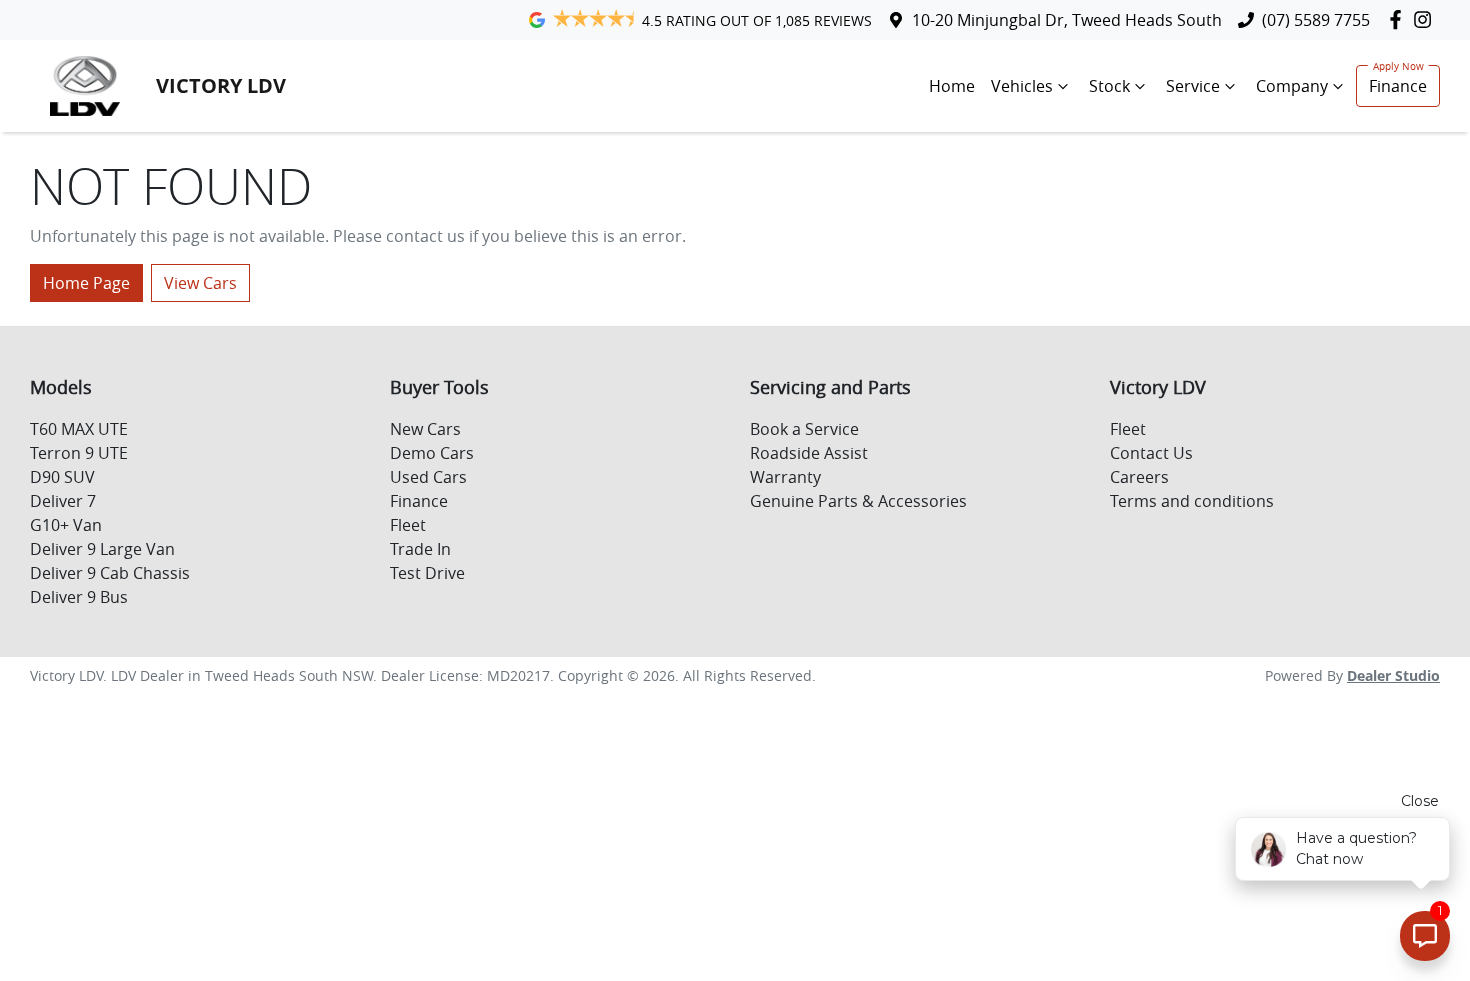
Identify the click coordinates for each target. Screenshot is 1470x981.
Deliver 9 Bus (79, 597)
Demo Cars (432, 453)
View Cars (200, 283)
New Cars (425, 429)
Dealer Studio (1393, 675)
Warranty (785, 477)
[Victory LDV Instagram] (1426, 19)
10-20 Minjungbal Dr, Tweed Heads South (1067, 20)
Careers (1139, 477)
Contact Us (1151, 453)
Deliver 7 (63, 501)
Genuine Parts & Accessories (858, 501)
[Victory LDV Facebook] (1399, 19)
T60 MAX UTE (79, 429)
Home (952, 86)
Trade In (420, 549)
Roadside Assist (809, 453)
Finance (1398, 86)
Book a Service (804, 429)
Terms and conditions (1192, 501)
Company (1292, 86)
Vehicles (1022, 86)
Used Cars (428, 477)
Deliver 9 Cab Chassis (110, 573)
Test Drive (427, 573)
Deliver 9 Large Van (102, 549)
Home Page (86, 283)
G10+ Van (66, 525)
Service (1193, 86)
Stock (1109, 86)
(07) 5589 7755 (1316, 20)
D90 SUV (62, 477)
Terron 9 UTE (79, 453)
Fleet (408, 525)
